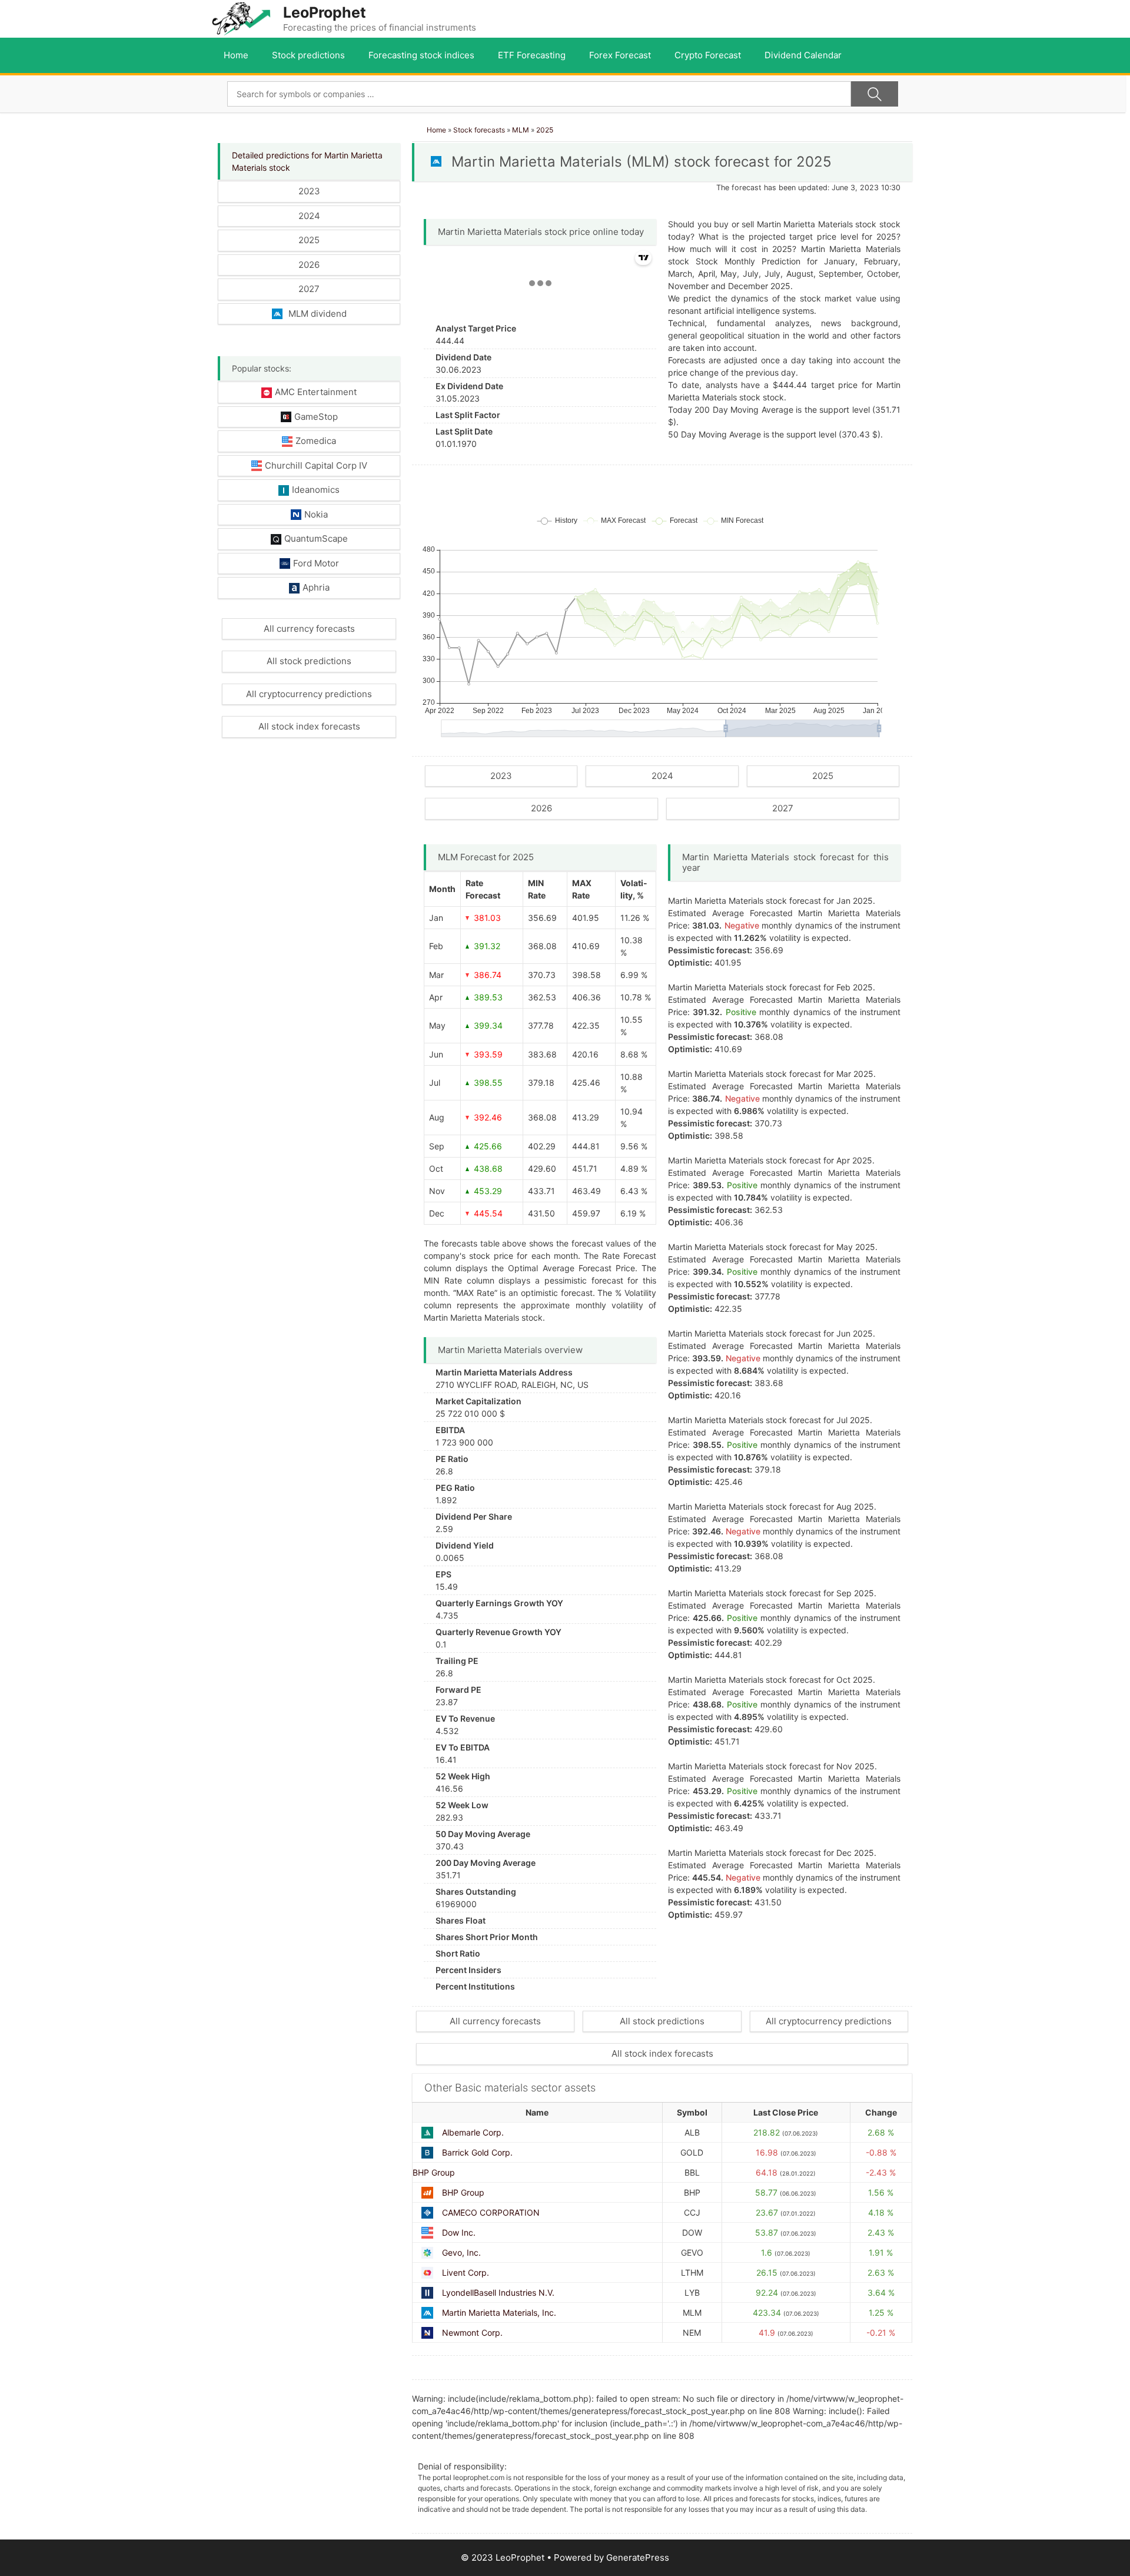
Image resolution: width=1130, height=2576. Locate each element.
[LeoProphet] (241, 18)
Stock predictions (308, 55)
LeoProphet (325, 12)
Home (236, 55)
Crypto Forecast (708, 55)
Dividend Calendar (803, 55)
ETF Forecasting (532, 55)
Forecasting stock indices (421, 55)
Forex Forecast (620, 55)
